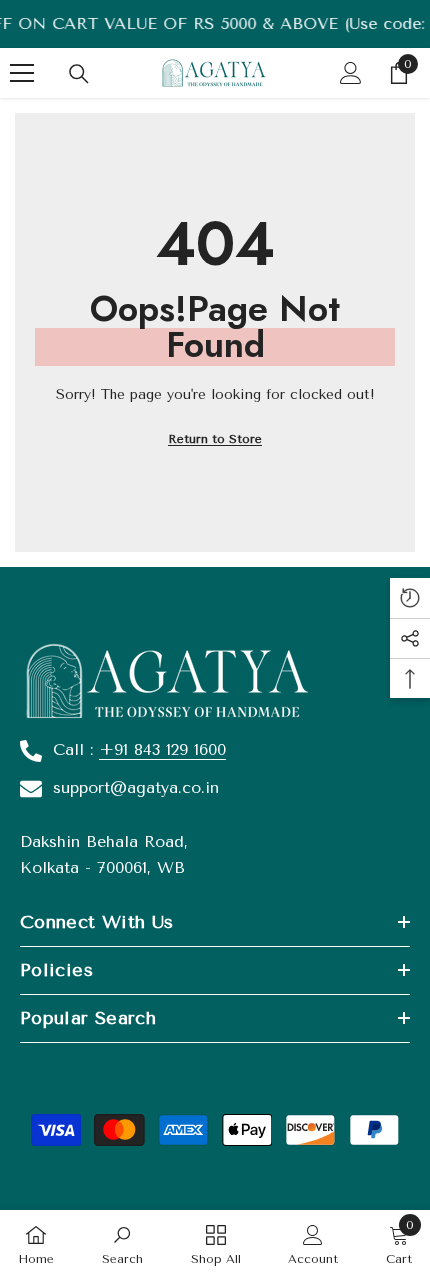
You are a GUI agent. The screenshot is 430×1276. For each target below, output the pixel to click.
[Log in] (351, 73)
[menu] (22, 73)
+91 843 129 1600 (162, 749)
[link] (122, 1243)
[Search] (79, 74)
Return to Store (215, 439)
